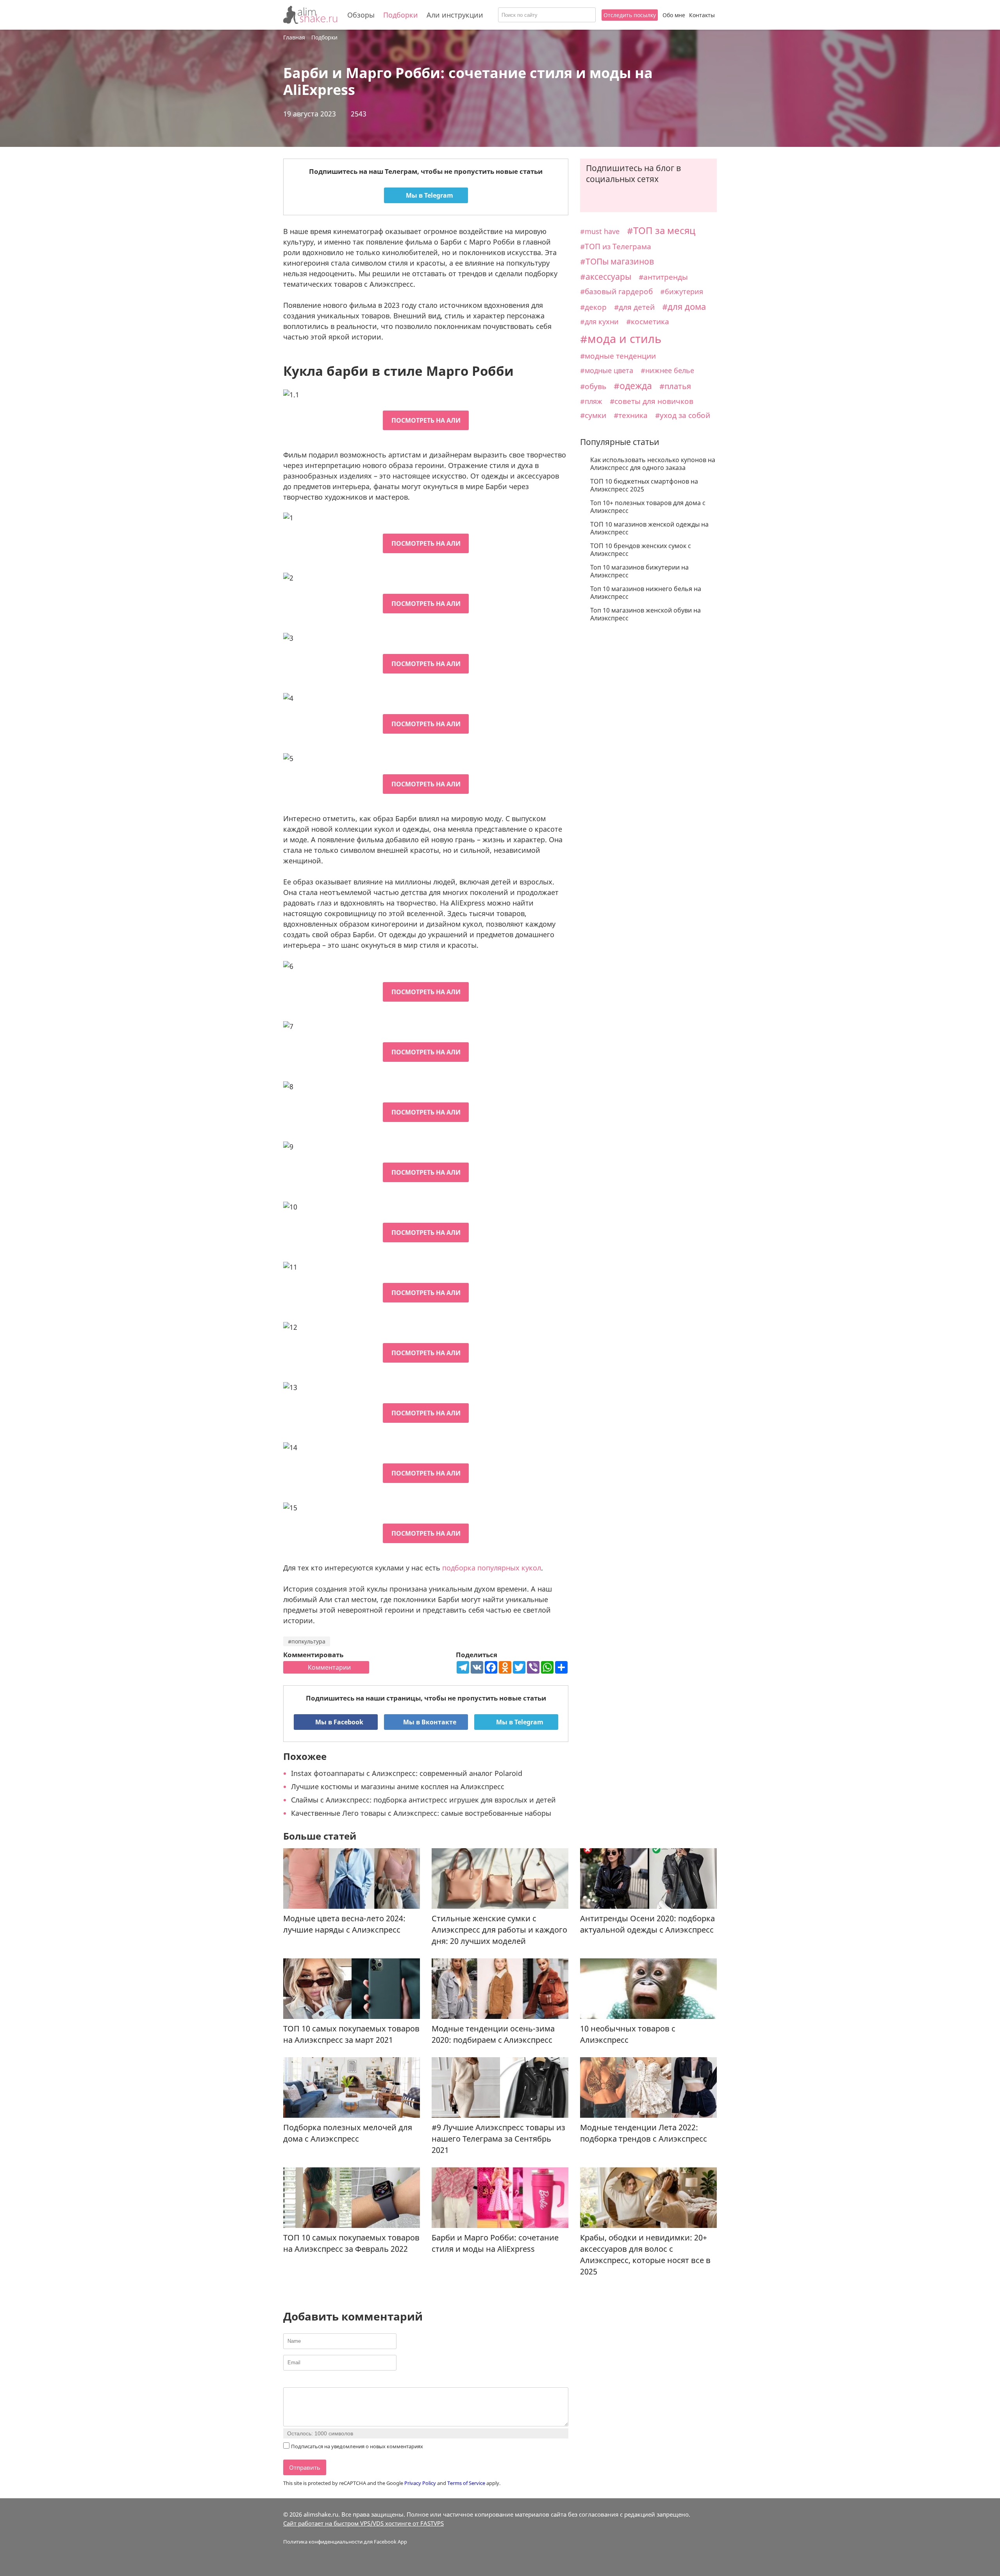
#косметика (648, 322)
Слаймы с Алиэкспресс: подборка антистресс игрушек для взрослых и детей (423, 1800)
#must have (600, 231)
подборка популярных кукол (492, 1568)
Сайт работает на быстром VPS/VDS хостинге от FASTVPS (363, 2523)
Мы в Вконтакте (429, 1722)
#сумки (593, 415)
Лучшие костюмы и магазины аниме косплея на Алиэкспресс (398, 1786)
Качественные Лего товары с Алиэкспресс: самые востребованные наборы (421, 1813)
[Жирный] (288, 2381)
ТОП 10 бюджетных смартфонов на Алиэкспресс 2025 (644, 485)
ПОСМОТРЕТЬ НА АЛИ (426, 420)
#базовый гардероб (616, 291)
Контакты (702, 15)
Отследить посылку (630, 15)
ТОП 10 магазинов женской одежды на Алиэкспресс (649, 528)
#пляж (591, 401)
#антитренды (663, 277)
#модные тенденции (618, 356)
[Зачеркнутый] (317, 2381)
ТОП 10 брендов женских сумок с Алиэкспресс (641, 550)
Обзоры (361, 15)
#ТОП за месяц (661, 230)
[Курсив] (297, 2381)
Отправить (305, 2467)
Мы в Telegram (429, 195)
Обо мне (674, 15)
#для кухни (599, 322)
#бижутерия (682, 291)
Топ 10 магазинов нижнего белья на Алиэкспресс (646, 593)
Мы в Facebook (338, 1722)
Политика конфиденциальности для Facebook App (345, 2542)
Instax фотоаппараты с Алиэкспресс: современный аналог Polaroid (407, 1773)
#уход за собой (683, 415)
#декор (593, 307)
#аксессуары (606, 277)
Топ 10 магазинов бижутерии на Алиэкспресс (639, 571)
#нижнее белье (667, 370)
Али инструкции (455, 15)
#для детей (634, 307)
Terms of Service (466, 2483)
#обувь (593, 386)
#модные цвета (607, 370)
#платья (675, 386)
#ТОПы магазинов (617, 261)
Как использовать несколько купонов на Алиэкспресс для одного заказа (653, 464)
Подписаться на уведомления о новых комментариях (357, 2446)
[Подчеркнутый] (307, 2381)
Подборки (401, 15)
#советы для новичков (652, 401)
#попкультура (307, 1641)
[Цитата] (327, 2381)
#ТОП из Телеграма (616, 246)
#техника (631, 415)
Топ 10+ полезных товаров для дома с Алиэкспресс (648, 507)
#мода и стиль (621, 339)
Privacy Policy (420, 2483)
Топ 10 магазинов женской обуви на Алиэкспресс (646, 614)
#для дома (684, 306)
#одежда (633, 386)
